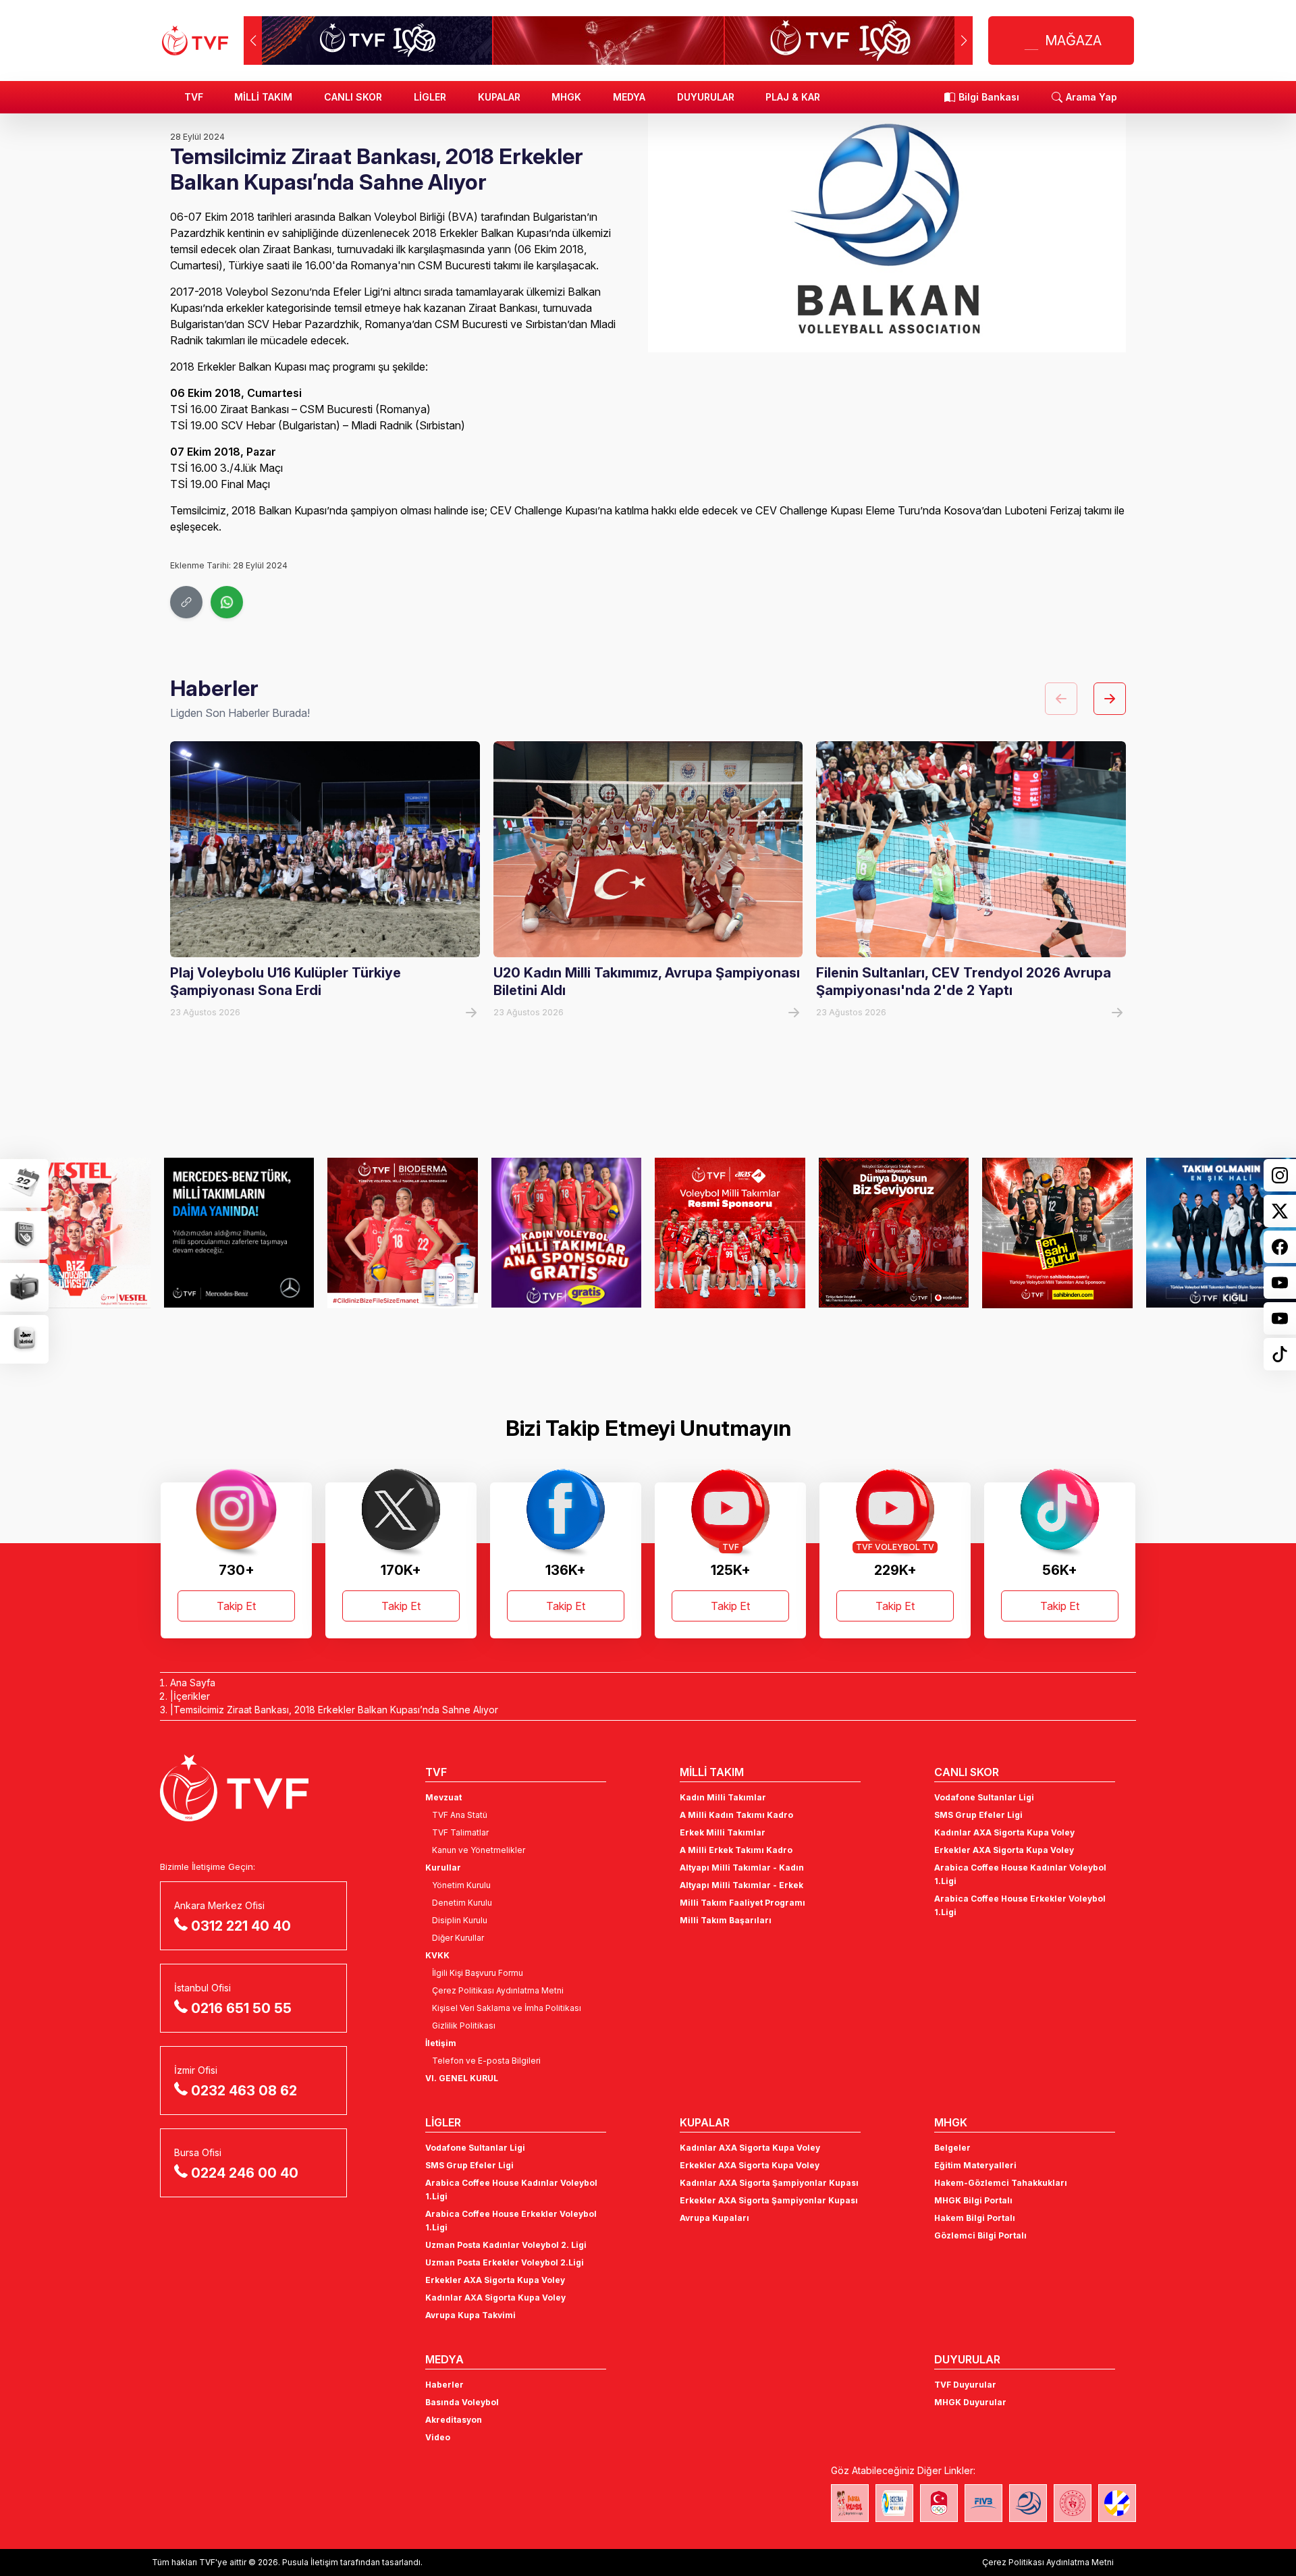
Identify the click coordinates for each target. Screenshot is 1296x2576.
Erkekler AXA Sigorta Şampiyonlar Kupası (769, 2200)
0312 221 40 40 (241, 1926)
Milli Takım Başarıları (726, 1920)
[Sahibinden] (894, 1233)
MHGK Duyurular (970, 2402)
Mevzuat (443, 1797)
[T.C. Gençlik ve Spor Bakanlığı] (1073, 2503)
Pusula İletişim (310, 2562)
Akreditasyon (454, 2420)
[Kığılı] (1057, 1233)
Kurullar (443, 1868)
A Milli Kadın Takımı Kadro (736, 1815)
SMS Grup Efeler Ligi (978, 1815)
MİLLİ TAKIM (263, 97)
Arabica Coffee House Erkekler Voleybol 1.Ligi (1020, 1905)
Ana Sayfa (193, 1683)
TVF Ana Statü (460, 1815)
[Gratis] (403, 1233)
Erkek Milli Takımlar (723, 1832)
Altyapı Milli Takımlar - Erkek (741, 1885)
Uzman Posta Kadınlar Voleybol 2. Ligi (506, 2245)
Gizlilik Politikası (464, 2025)
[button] (964, 41)
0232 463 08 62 (244, 2091)
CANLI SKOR (353, 97)
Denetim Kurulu (462, 1903)
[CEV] (1117, 2503)
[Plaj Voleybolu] (894, 2503)
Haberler (444, 2385)
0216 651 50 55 (241, 2008)
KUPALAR (499, 97)
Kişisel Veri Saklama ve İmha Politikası (507, 2008)
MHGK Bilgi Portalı (973, 2200)
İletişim (441, 2043)
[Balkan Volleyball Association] (1028, 2503)
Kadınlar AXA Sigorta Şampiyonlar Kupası (769, 2183)
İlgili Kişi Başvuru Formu (478, 1973)
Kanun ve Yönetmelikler (479, 1850)
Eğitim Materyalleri (975, 2165)
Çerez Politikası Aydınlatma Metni (498, 1990)
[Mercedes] (75, 1233)
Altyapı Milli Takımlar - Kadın (742, 1868)
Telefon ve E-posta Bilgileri (486, 2061)
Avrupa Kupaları (714, 2218)
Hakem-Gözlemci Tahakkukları (1001, 2183)
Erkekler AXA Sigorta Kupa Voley (1004, 1850)
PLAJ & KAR (793, 97)
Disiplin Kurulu (460, 1920)
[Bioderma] (239, 1233)
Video (438, 2437)
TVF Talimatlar (460, 1832)
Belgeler (952, 2148)
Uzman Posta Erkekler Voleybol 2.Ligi (505, 2262)
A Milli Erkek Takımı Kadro (736, 1850)
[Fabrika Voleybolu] (850, 2503)
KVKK (437, 1955)
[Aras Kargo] (567, 1233)
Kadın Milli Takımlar (723, 1797)
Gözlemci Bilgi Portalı (980, 2235)
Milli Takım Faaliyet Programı (742, 1903)
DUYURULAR (706, 97)
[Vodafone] (730, 1233)
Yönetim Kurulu (461, 1885)
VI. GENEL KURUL (462, 2078)
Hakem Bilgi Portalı (975, 2218)
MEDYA (629, 97)
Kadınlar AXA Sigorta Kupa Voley (1004, 1832)
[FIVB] (983, 2503)
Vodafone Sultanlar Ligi (984, 1797)
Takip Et (236, 1606)
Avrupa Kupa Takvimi (470, 2315)
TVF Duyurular (965, 2385)
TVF (194, 97)
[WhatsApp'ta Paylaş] (227, 602)
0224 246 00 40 (245, 2173)
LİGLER (430, 97)
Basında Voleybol (462, 2402)
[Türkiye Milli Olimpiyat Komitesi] (939, 2503)
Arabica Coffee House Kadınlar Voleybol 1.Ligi (1020, 1874)
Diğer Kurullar (458, 1938)
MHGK (566, 97)
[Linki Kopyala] (186, 602)
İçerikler (192, 1696)
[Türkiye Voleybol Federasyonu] (195, 41)
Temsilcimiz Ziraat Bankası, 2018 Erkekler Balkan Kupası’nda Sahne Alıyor (336, 1710)
